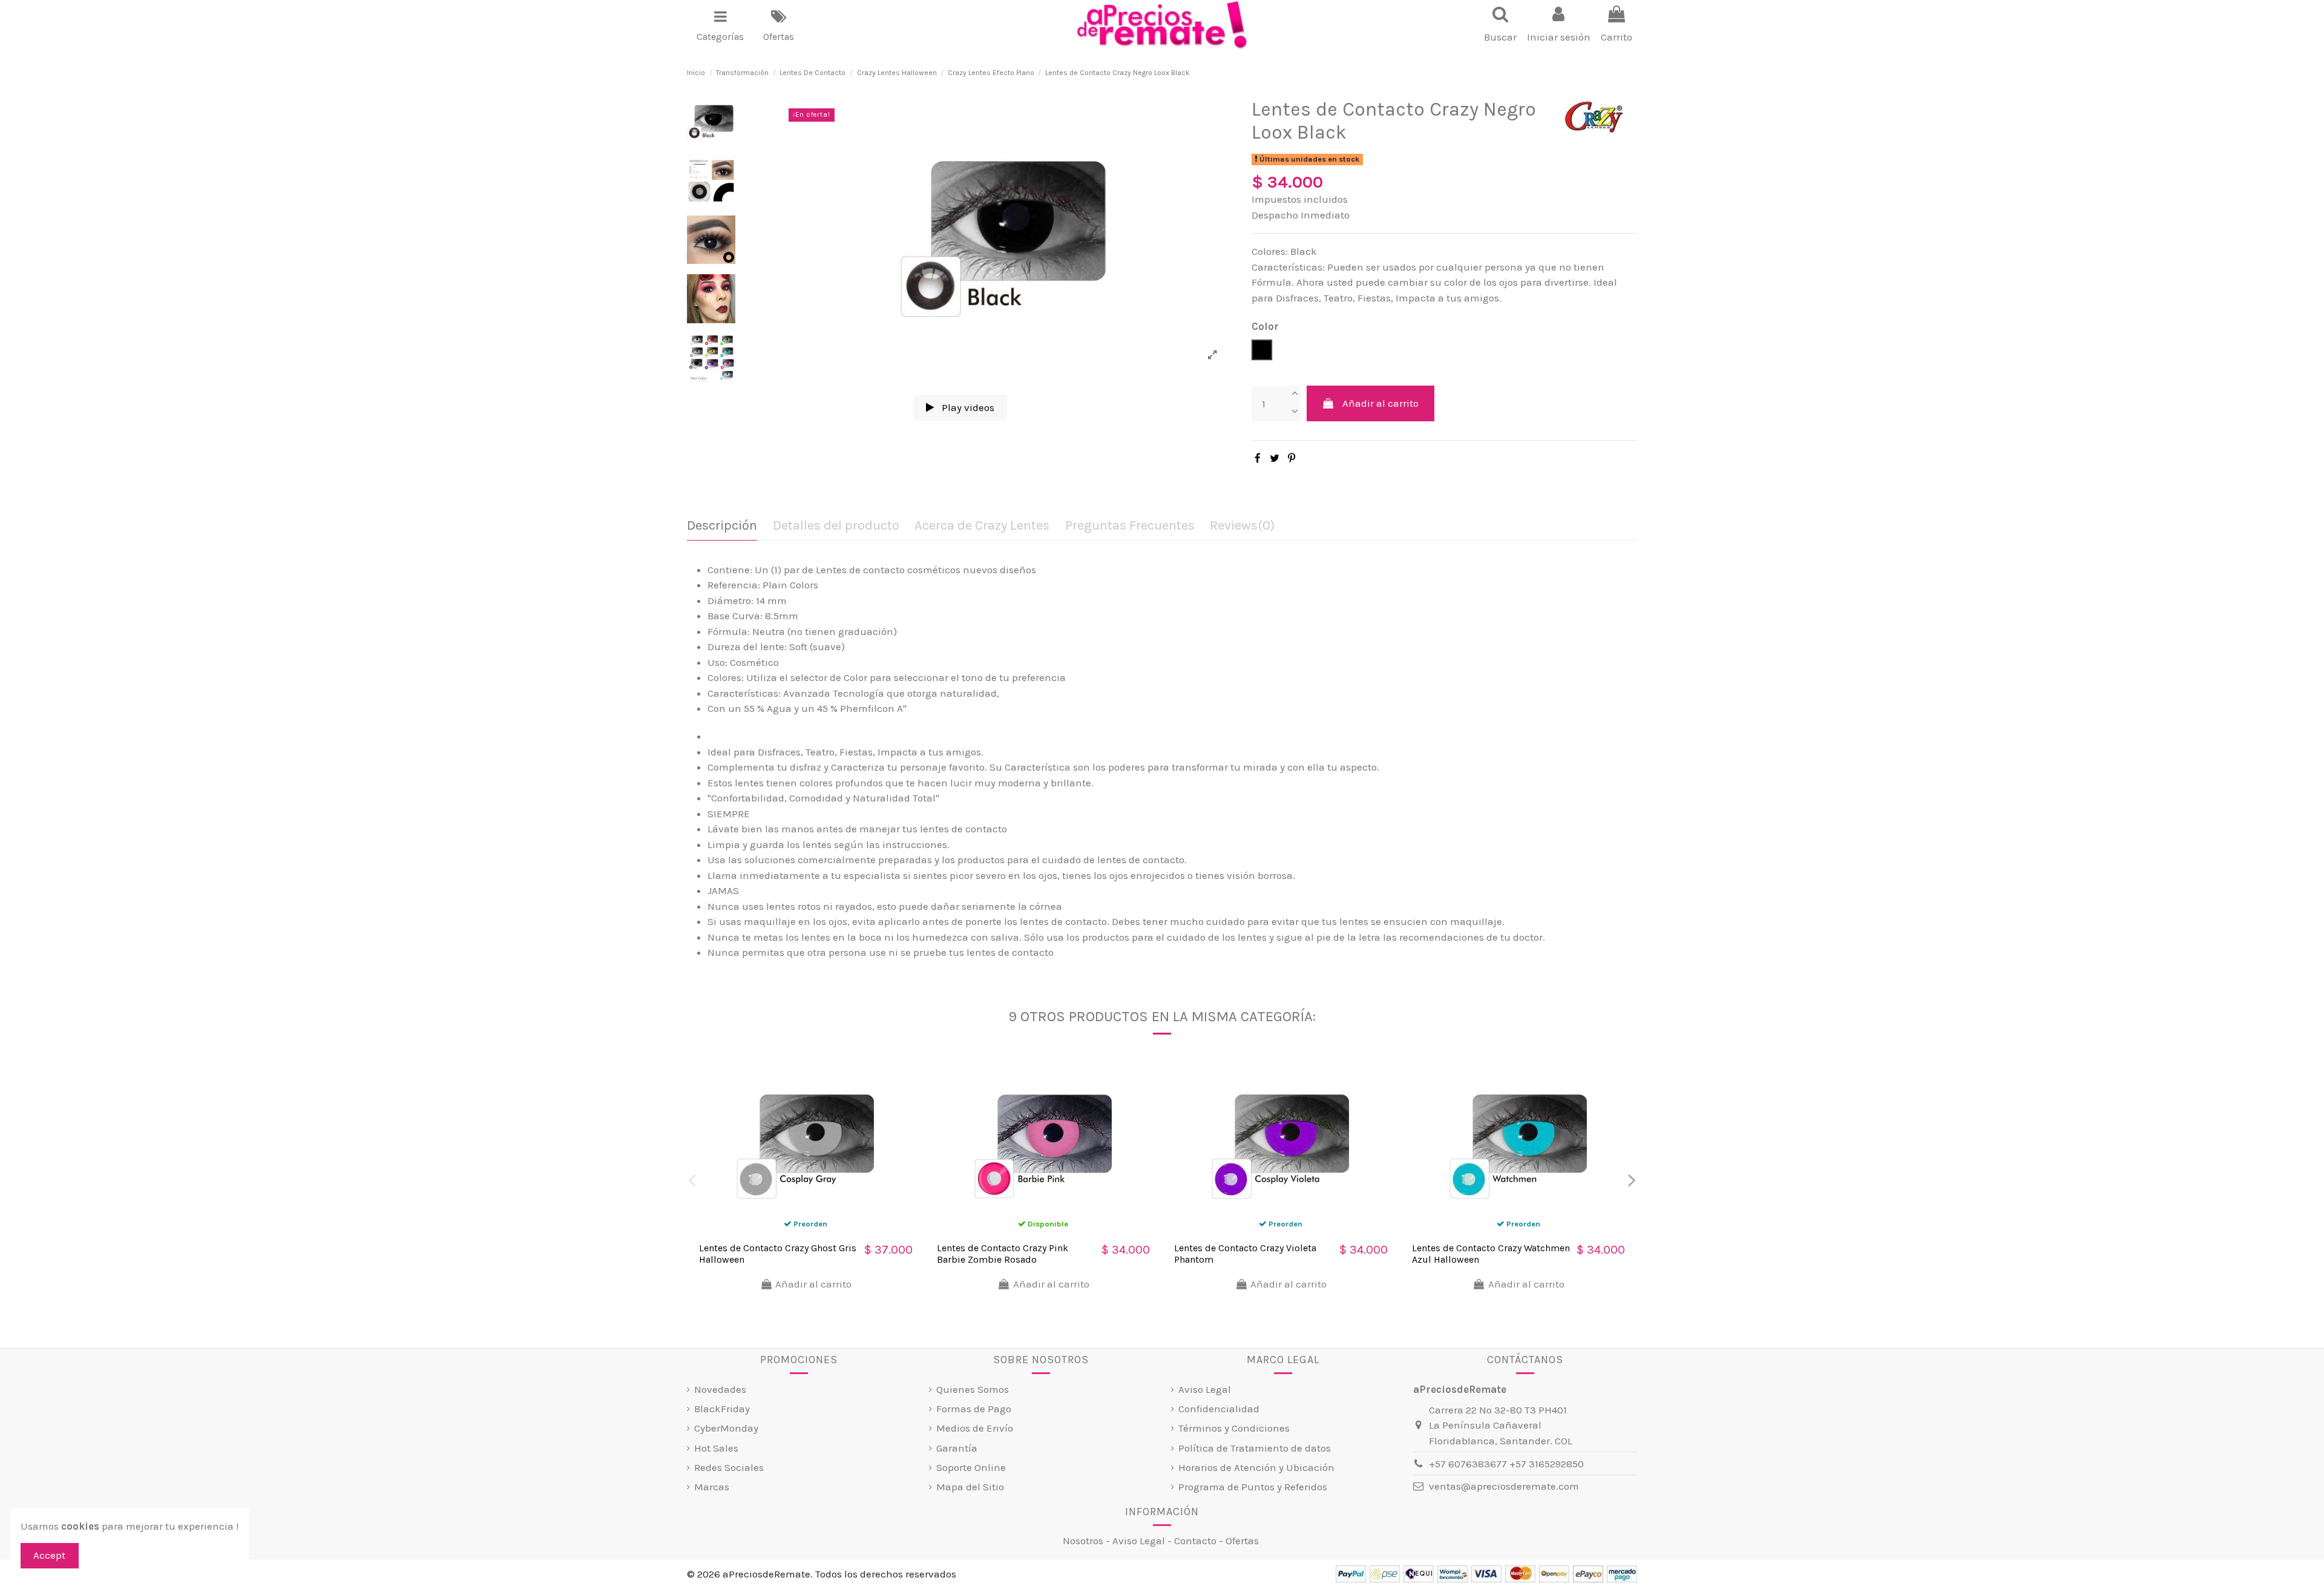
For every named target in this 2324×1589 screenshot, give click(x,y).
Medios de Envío (975, 1428)
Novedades (720, 1389)
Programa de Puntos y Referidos (1253, 1487)
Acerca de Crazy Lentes (982, 526)
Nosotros (1083, 1541)
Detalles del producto (836, 526)
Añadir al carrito (1380, 403)
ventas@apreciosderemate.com (1504, 1486)
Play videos (967, 407)
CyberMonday (726, 1428)
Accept (49, 1555)
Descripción (722, 526)
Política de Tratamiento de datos (1255, 1448)
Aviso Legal (1205, 1389)
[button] (720, 25)
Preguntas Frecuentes (1130, 526)
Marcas (712, 1487)
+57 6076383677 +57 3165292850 (1506, 1464)
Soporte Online (971, 1467)
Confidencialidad (1219, 1409)
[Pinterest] (1292, 458)
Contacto (1195, 1541)
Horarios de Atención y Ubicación (1256, 1467)
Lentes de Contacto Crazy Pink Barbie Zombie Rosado (1003, 1254)
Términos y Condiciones (1234, 1428)
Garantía (957, 1448)
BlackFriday (722, 1409)
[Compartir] (1258, 458)
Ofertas (1242, 1541)
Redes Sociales (729, 1467)
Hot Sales (716, 1448)
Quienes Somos (973, 1389)
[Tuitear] (1275, 458)
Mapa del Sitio (970, 1487)
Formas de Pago (974, 1409)
